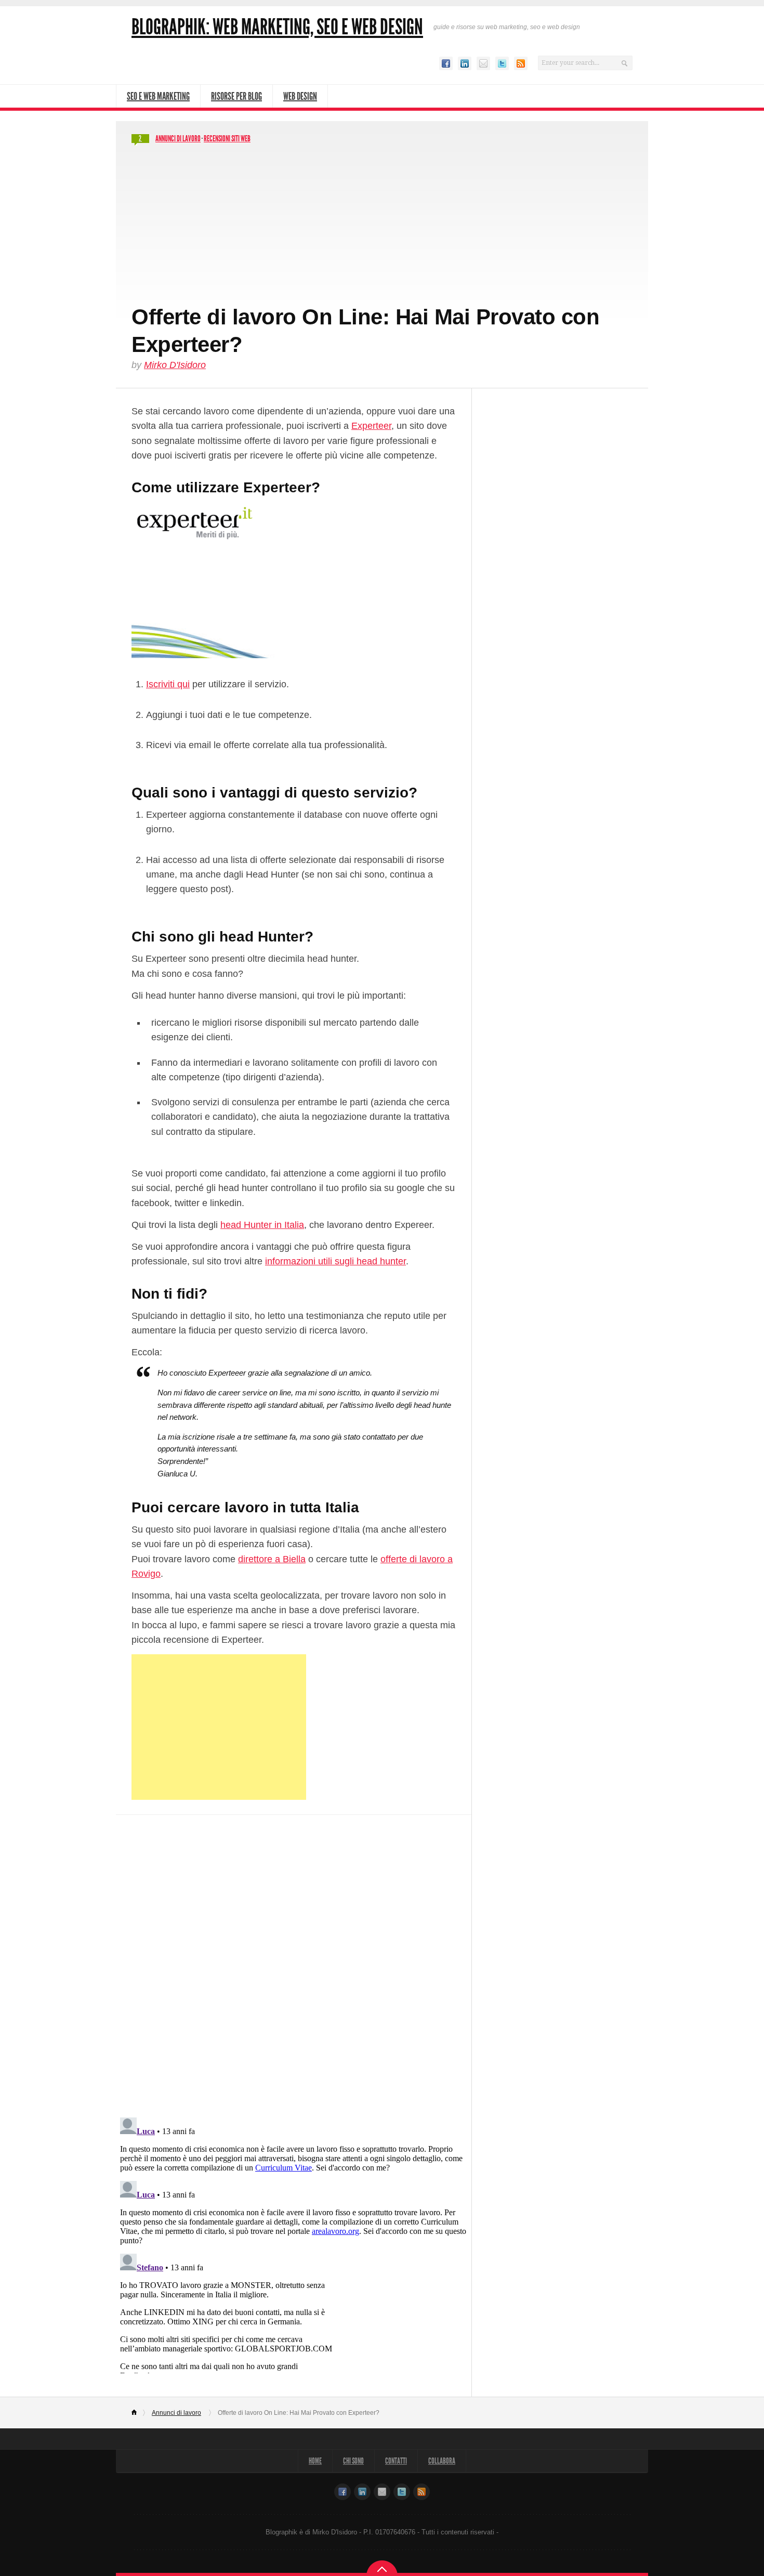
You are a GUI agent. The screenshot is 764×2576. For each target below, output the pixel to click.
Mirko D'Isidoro (175, 365)
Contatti (396, 2461)
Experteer (371, 426)
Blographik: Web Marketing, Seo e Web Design (277, 27)
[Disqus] (294, 1959)
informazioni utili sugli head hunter (335, 1261)
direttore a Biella (272, 1559)
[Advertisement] (382, 226)
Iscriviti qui (168, 684)
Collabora (442, 2461)
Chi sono (353, 2461)
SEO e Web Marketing (158, 96)
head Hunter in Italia (262, 1225)
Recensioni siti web (227, 139)
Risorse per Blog (236, 96)
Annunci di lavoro (178, 139)
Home (139, 2413)
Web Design (300, 96)
